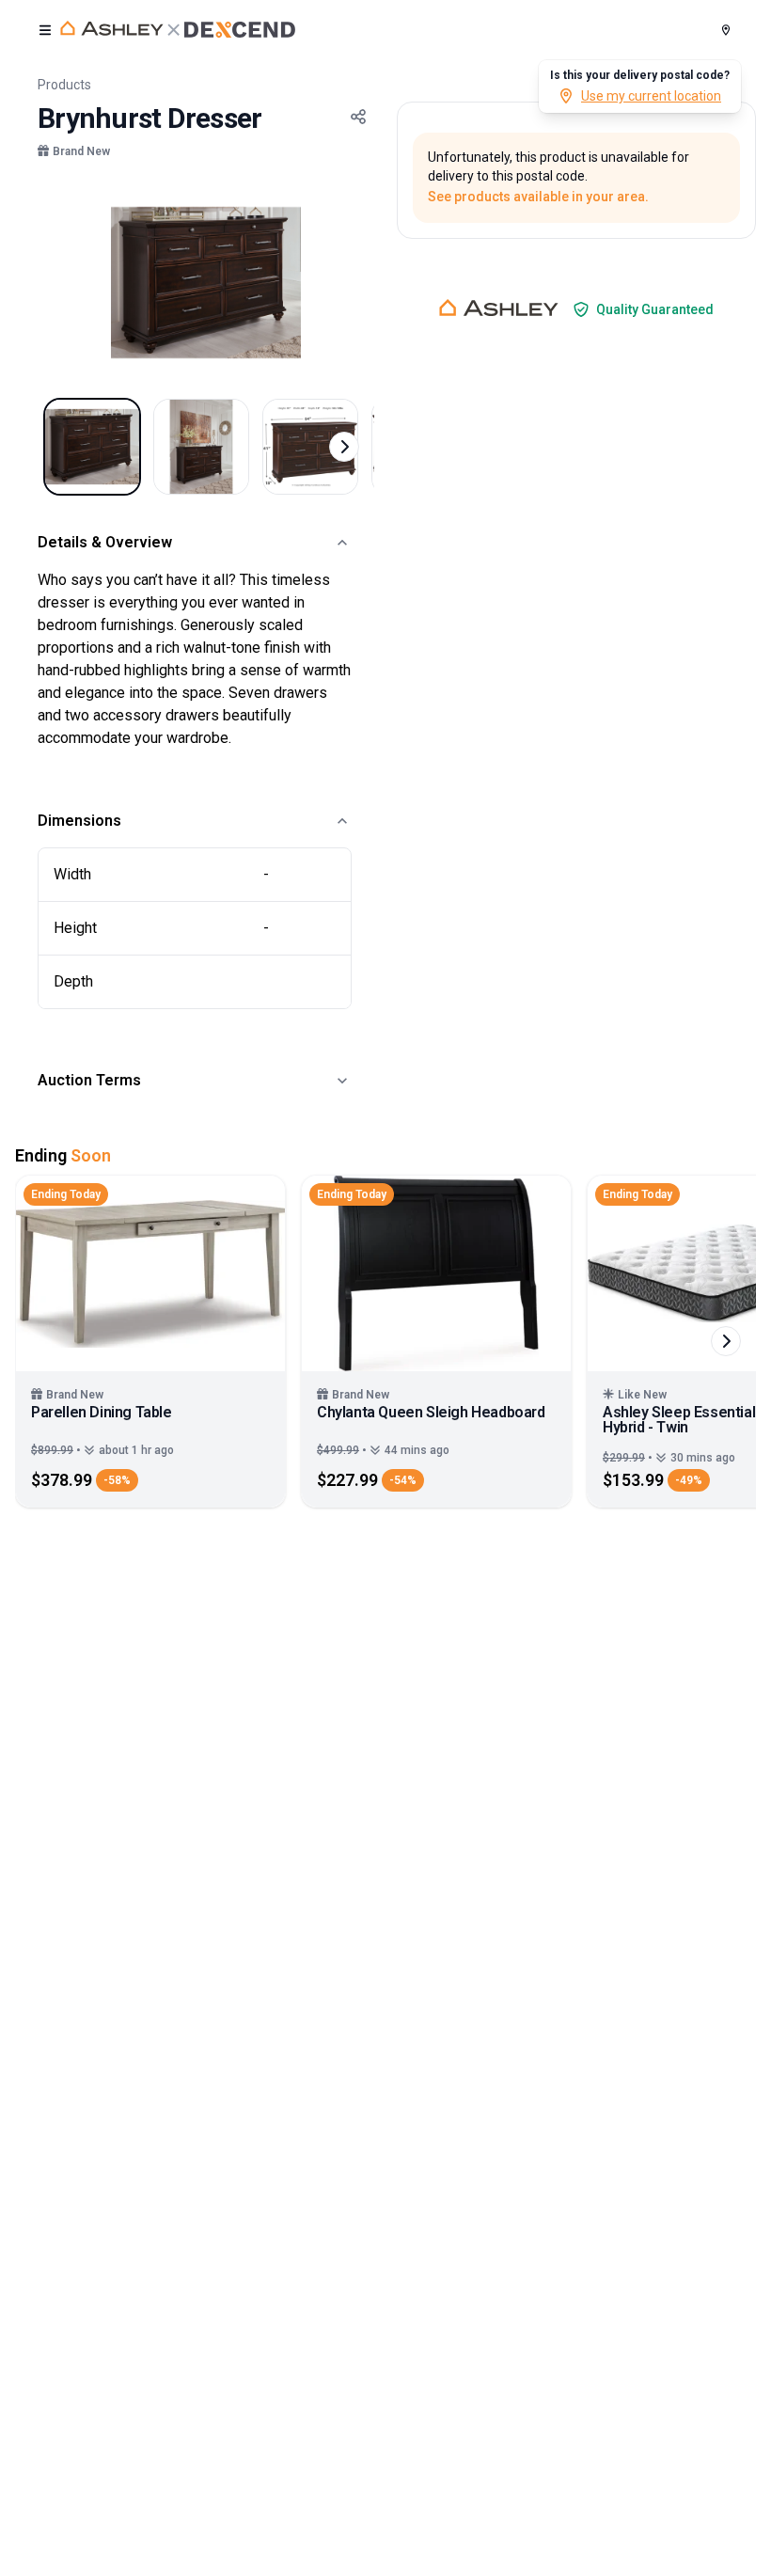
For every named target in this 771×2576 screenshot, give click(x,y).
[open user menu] (45, 30)
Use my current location (651, 96)
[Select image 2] (201, 447)
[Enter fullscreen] (348, 214)
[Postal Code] (726, 30)
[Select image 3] (310, 447)
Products (64, 85)
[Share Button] (358, 117)
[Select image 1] (92, 447)
